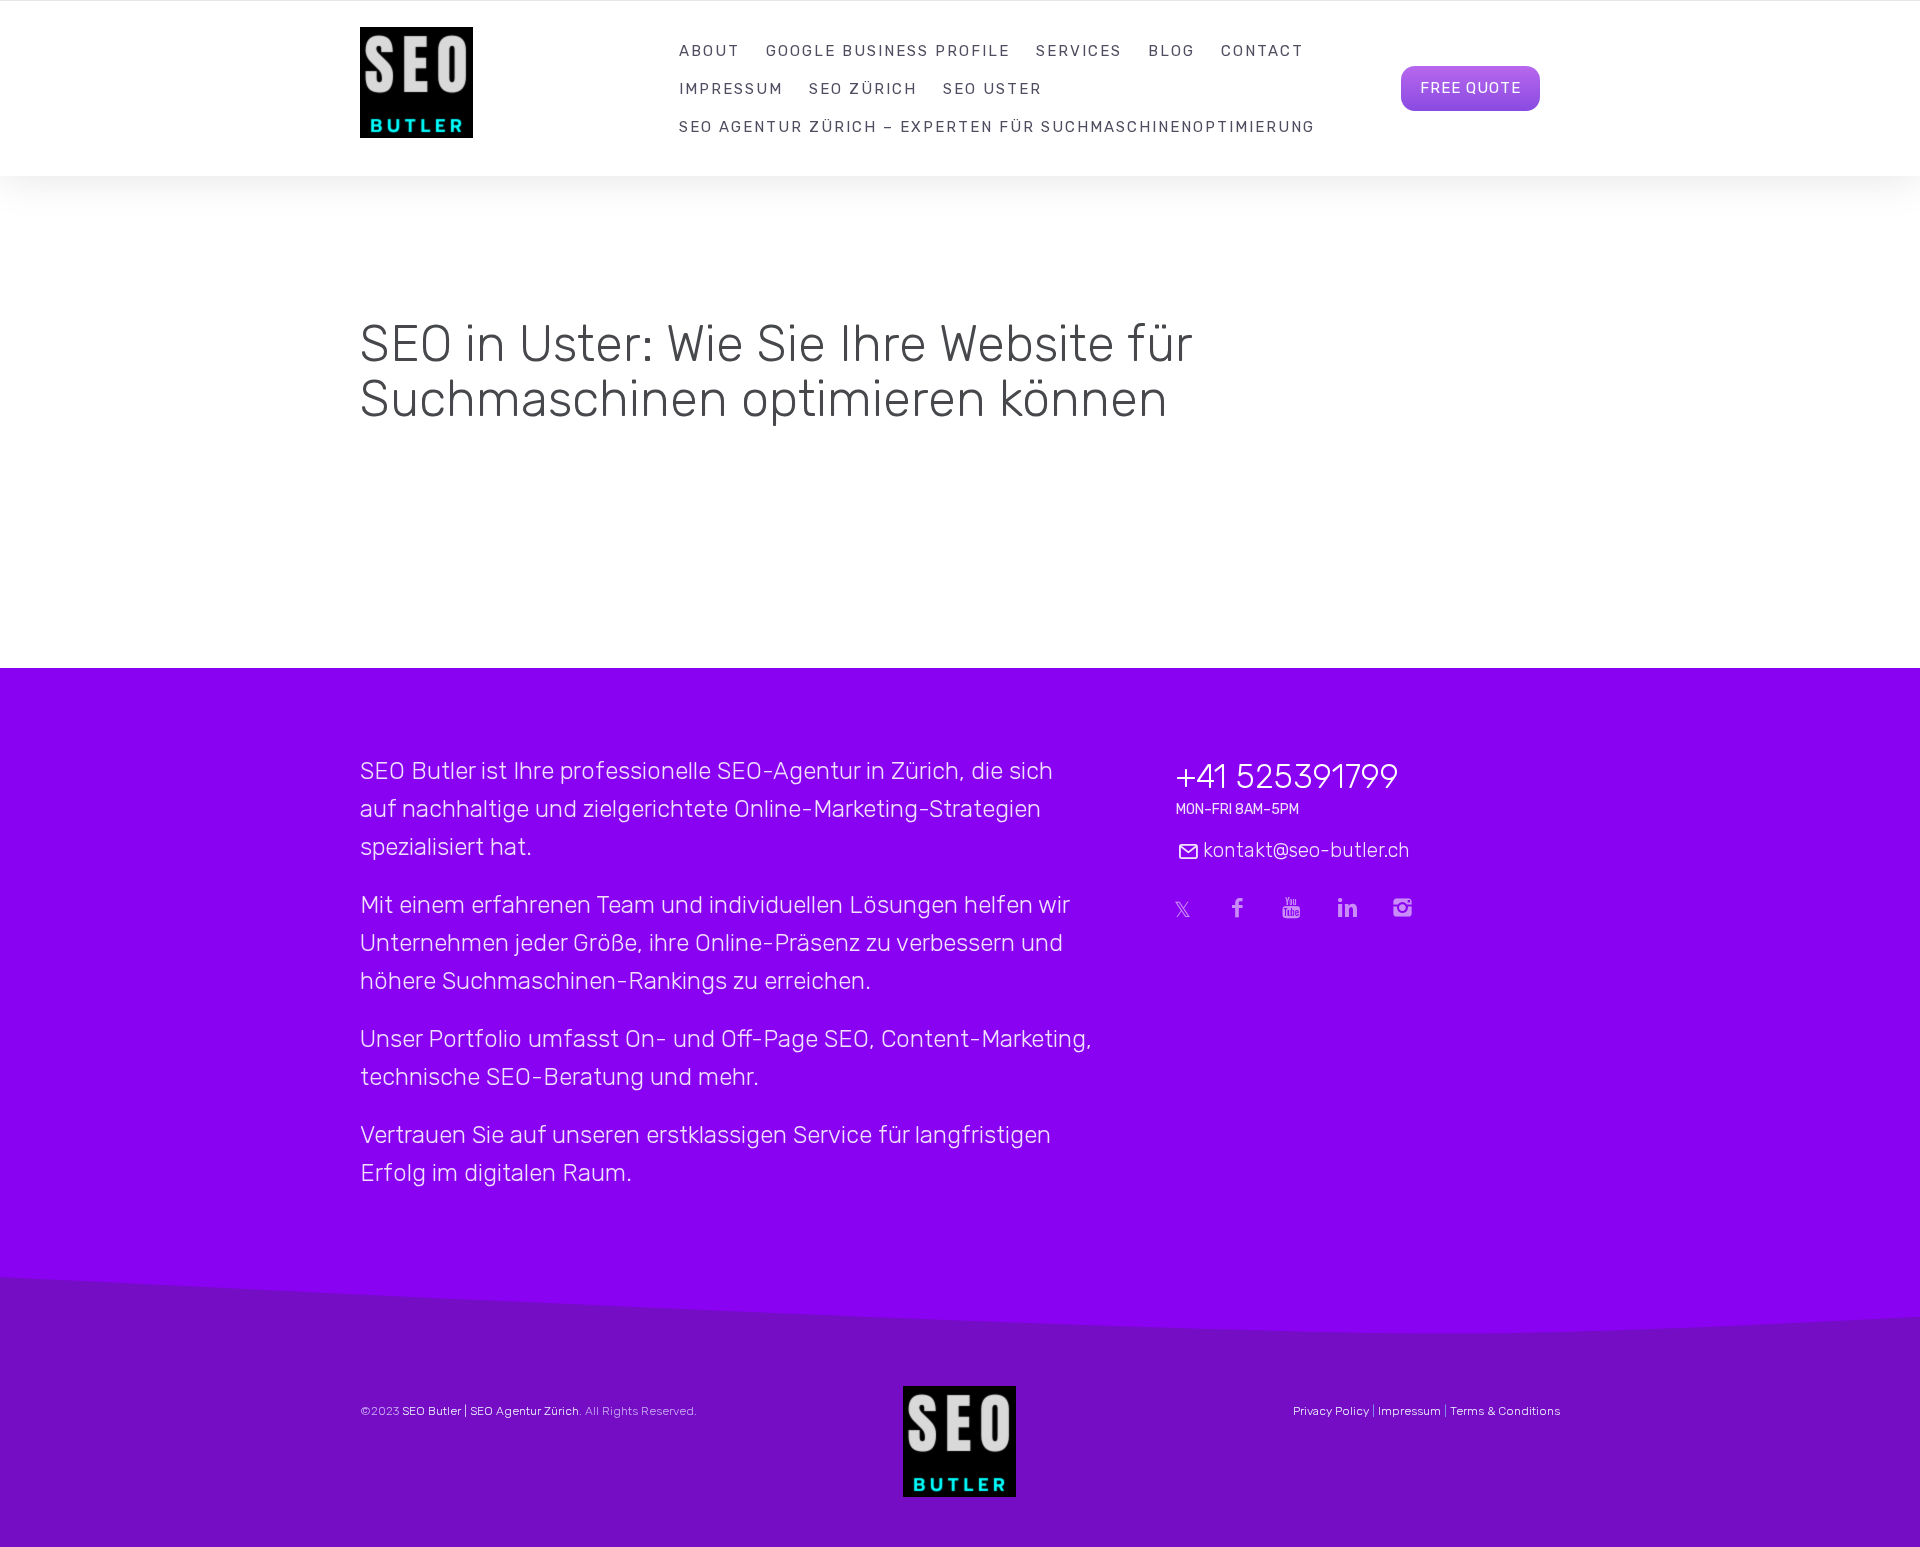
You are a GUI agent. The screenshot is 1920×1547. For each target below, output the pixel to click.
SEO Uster (992, 89)
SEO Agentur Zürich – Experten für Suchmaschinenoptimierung (997, 127)
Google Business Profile (888, 51)
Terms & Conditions (1505, 1411)
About (709, 51)
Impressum (731, 89)
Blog (1171, 51)
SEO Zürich (863, 89)
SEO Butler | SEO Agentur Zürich (490, 1411)
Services (1079, 51)
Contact (1262, 51)
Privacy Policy (1331, 1411)
